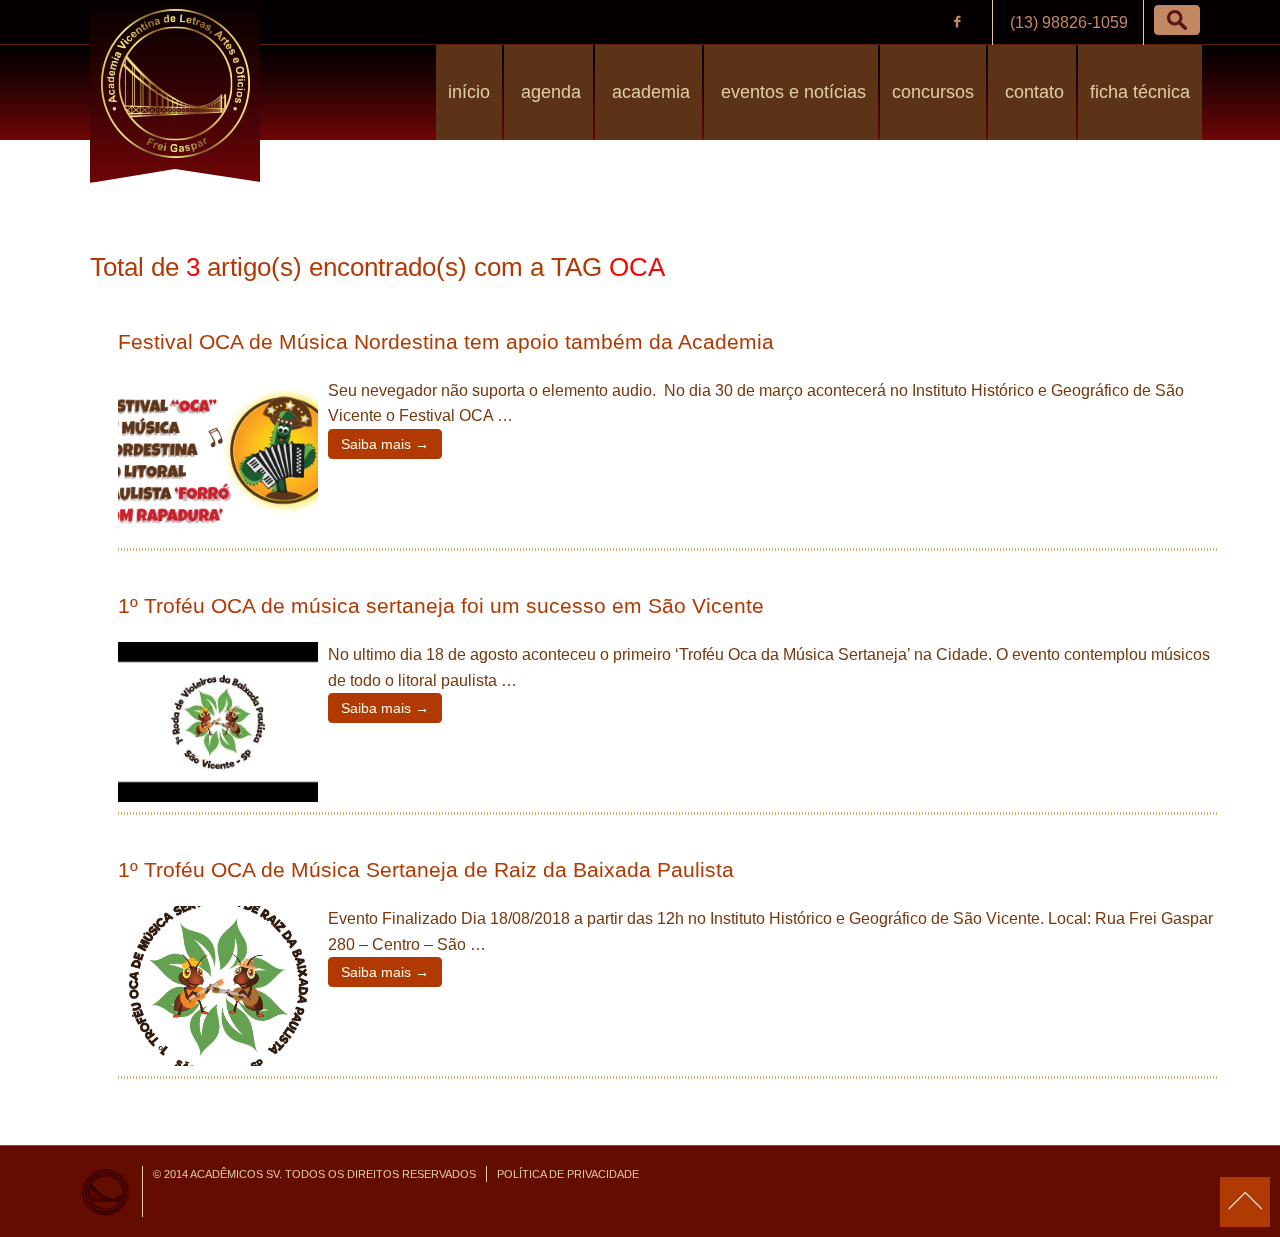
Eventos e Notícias (791, 92)
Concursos (933, 92)
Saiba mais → (385, 444)
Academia (648, 92)
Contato (1032, 92)
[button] (1177, 20)
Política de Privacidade (568, 1174)
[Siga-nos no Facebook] (956, 22)
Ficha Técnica (1140, 92)
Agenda (548, 92)
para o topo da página (1245, 1202)
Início (469, 92)
